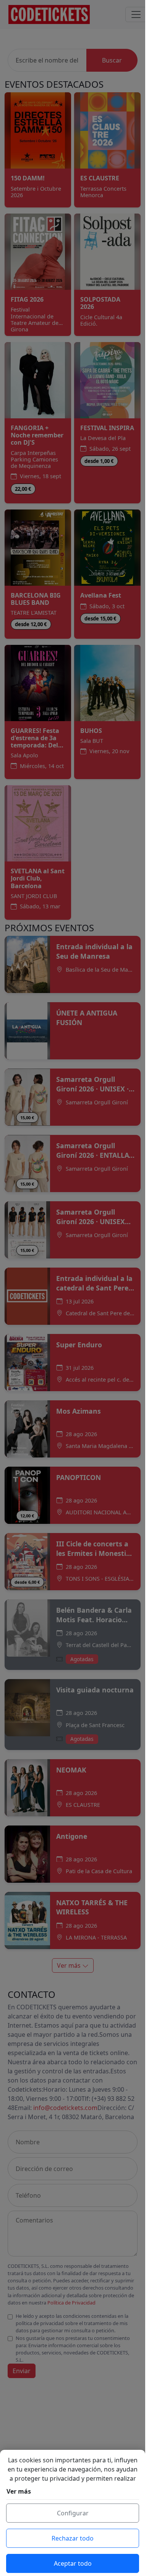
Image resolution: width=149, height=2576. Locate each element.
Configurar (73, 2513)
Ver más (19, 2491)
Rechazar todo (73, 2538)
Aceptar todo (73, 2563)
